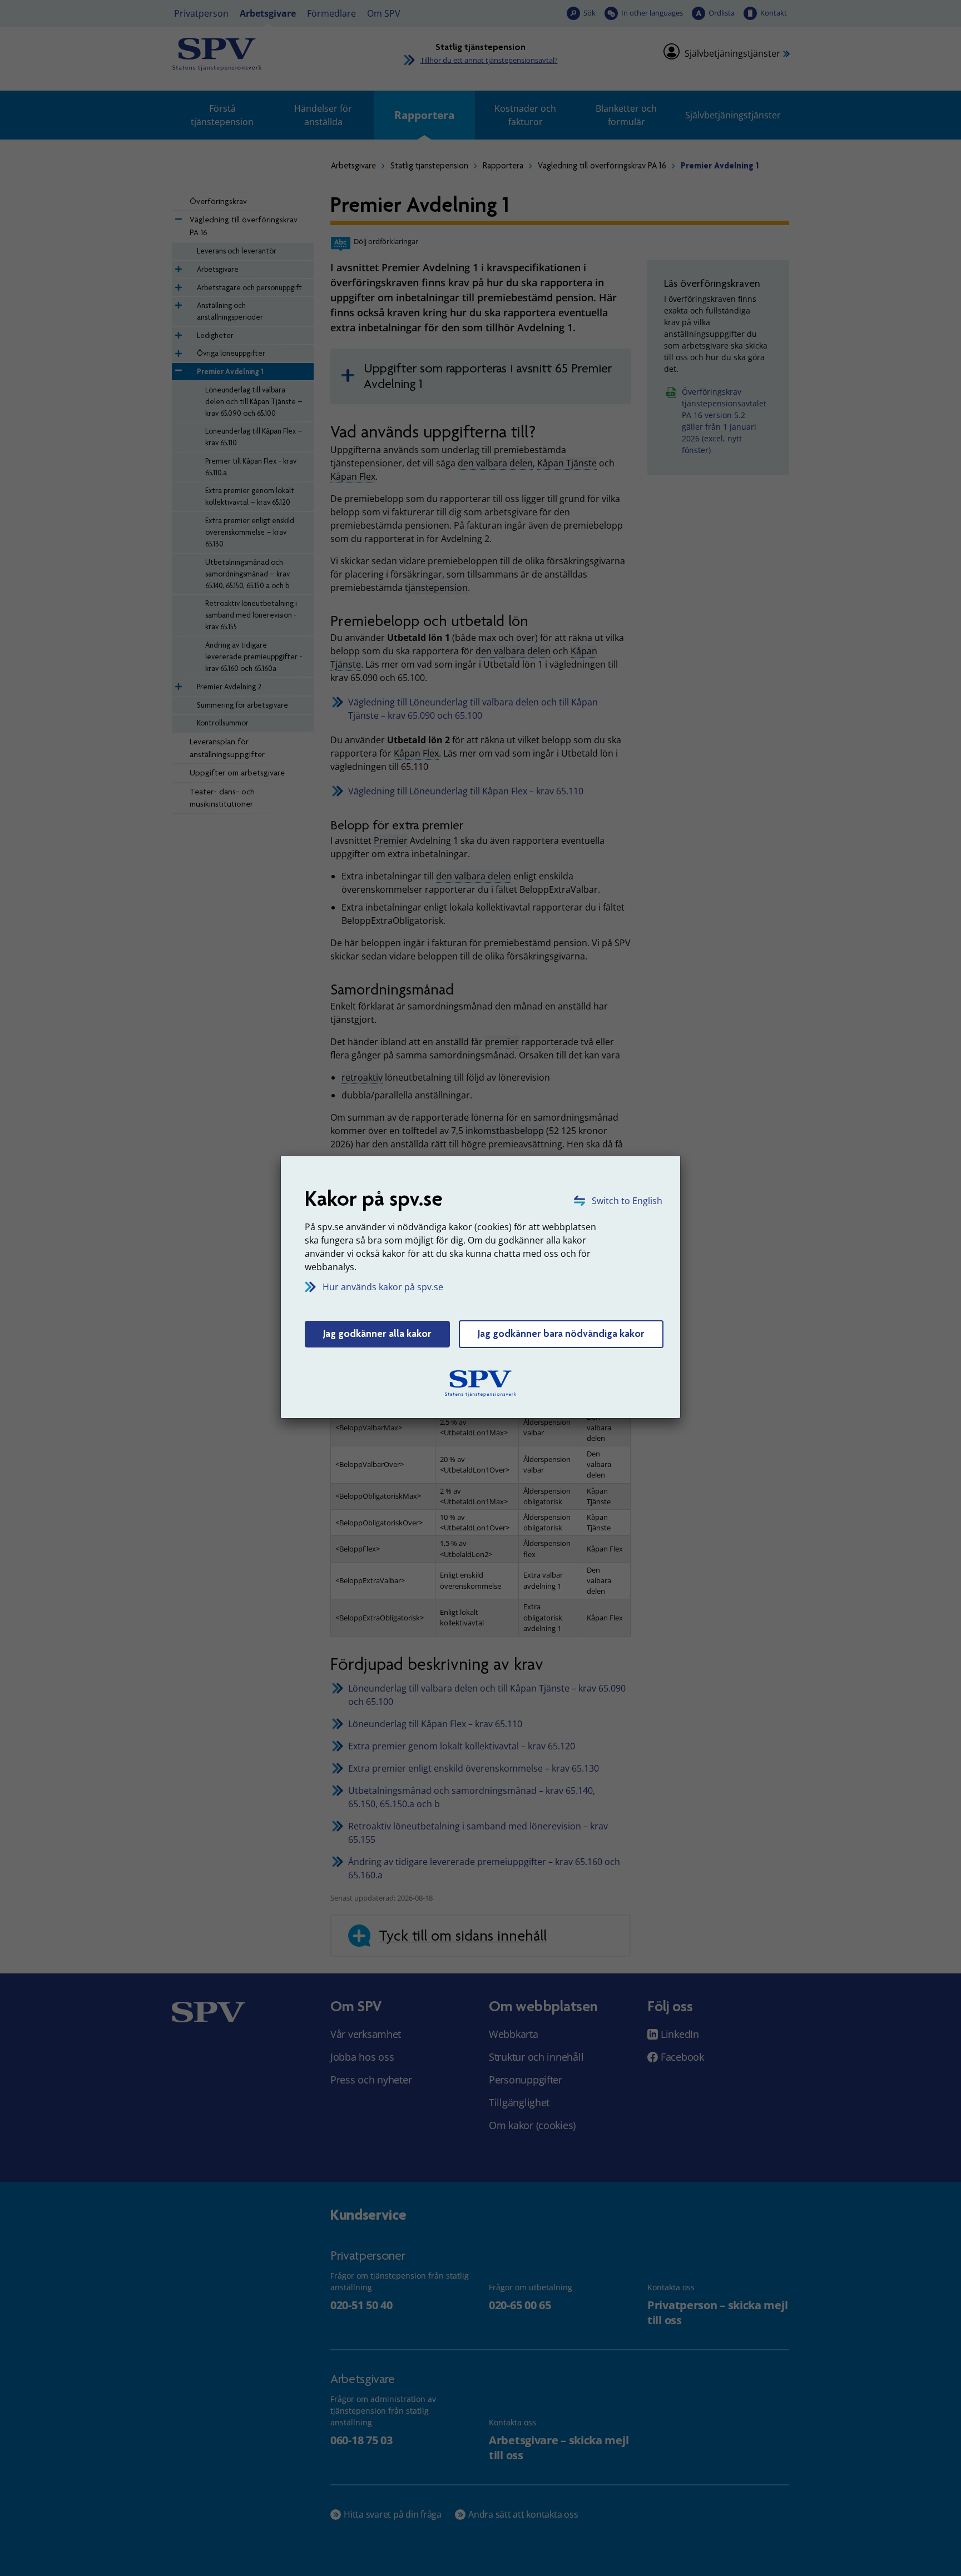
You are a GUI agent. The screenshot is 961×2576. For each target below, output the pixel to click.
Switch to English (627, 1201)
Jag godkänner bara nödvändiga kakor (561, 1334)
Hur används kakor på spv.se (383, 1287)
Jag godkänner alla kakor (377, 1334)
